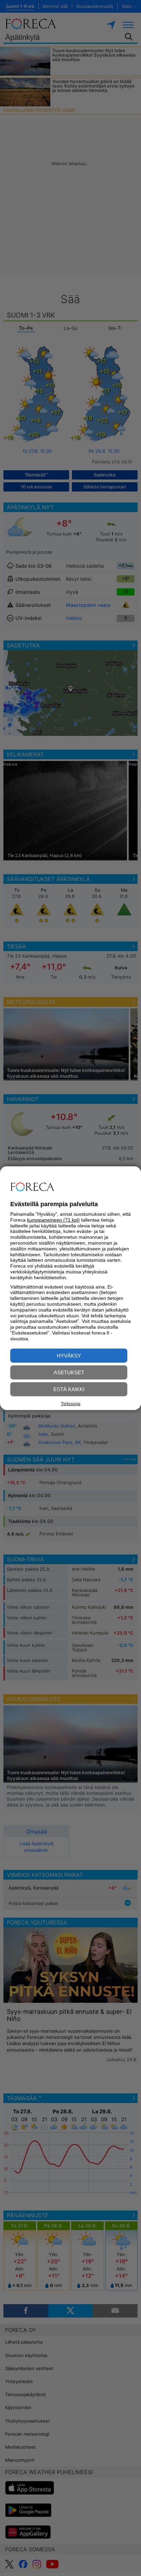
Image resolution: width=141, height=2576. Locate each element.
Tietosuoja (71, 1404)
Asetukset (69, 1372)
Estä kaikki (69, 1389)
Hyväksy (69, 1356)
